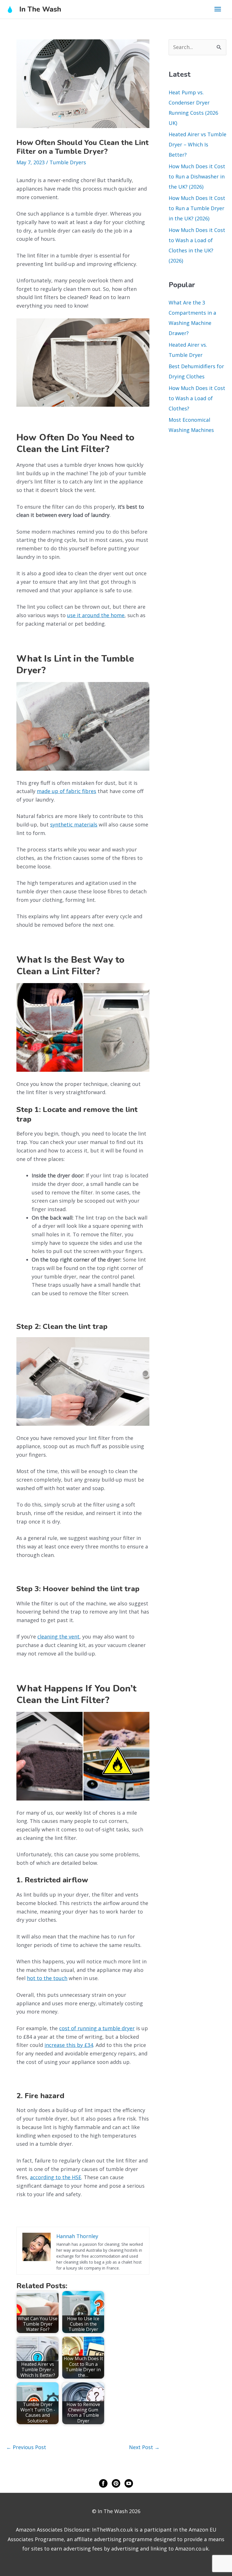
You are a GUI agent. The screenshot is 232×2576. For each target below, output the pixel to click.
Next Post (144, 2447)
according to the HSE (56, 2177)
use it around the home (96, 615)
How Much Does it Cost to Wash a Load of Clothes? (197, 398)
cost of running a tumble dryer (97, 2028)
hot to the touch (47, 1978)
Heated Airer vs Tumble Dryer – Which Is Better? (197, 144)
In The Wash (40, 9)
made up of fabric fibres (66, 791)
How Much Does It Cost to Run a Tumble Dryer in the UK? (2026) (197, 208)
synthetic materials (74, 824)
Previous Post (26, 2447)
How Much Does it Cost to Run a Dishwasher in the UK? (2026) (197, 176)
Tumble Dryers (68, 162)
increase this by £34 (69, 2045)
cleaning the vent (58, 1637)
